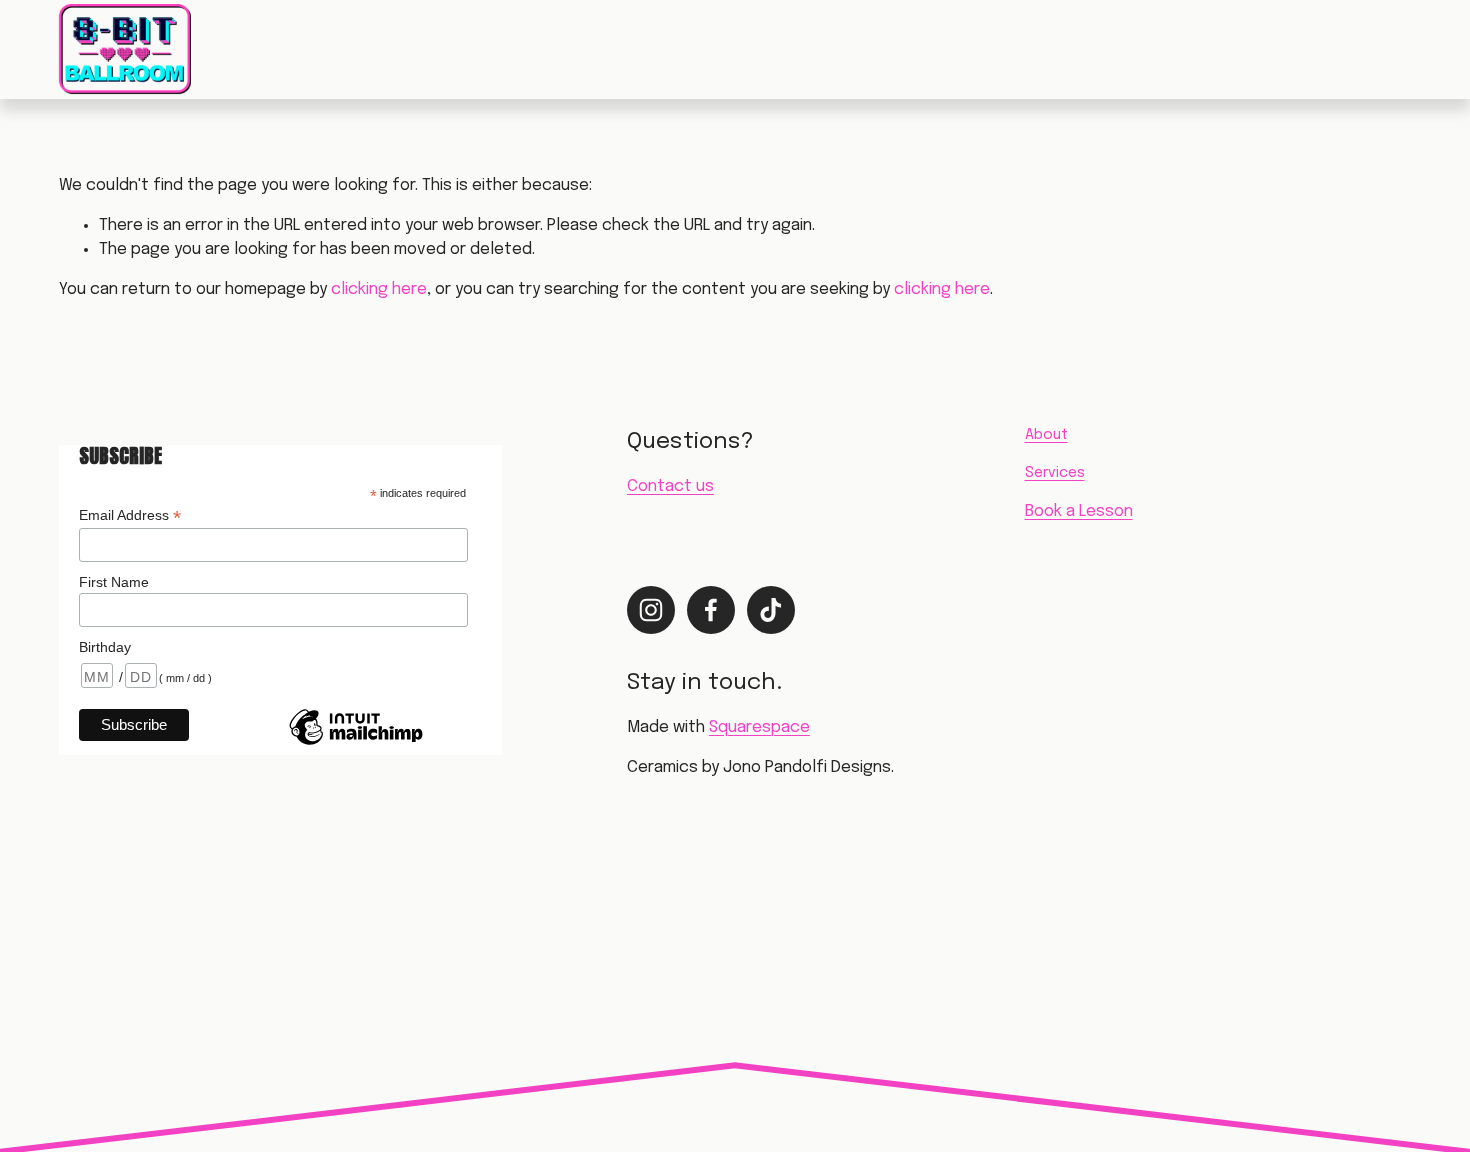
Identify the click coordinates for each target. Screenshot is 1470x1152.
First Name (114, 582)
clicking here (379, 289)
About (485, 48)
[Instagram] (1308, 49)
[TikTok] (1401, 49)
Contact (567, 48)
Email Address (130, 515)
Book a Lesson (289, 48)
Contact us (670, 486)
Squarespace (759, 727)
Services (403, 48)
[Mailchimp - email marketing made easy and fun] (356, 744)
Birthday (105, 647)
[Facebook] (1355, 49)
